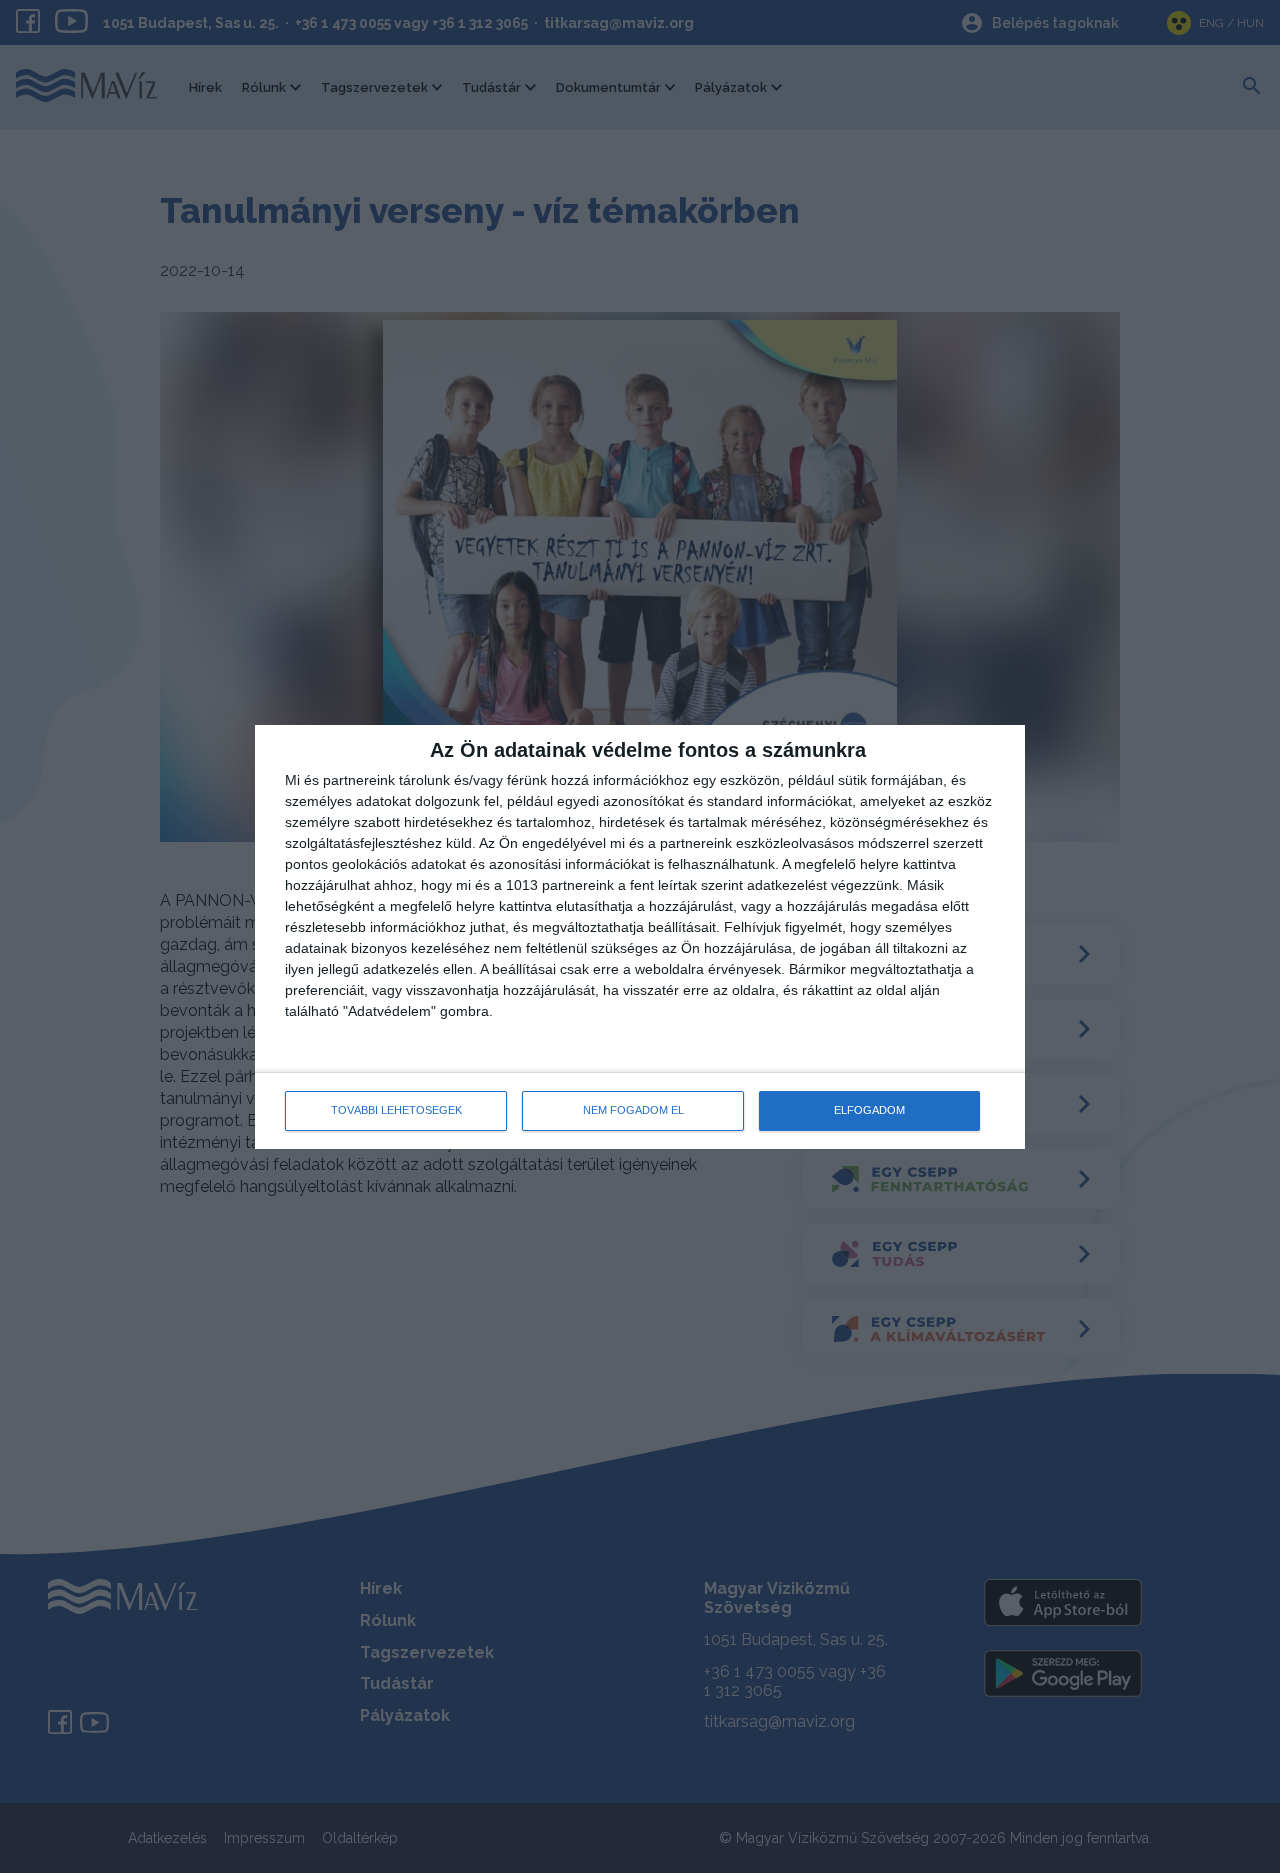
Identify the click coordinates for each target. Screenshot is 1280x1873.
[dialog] (640, 937)
